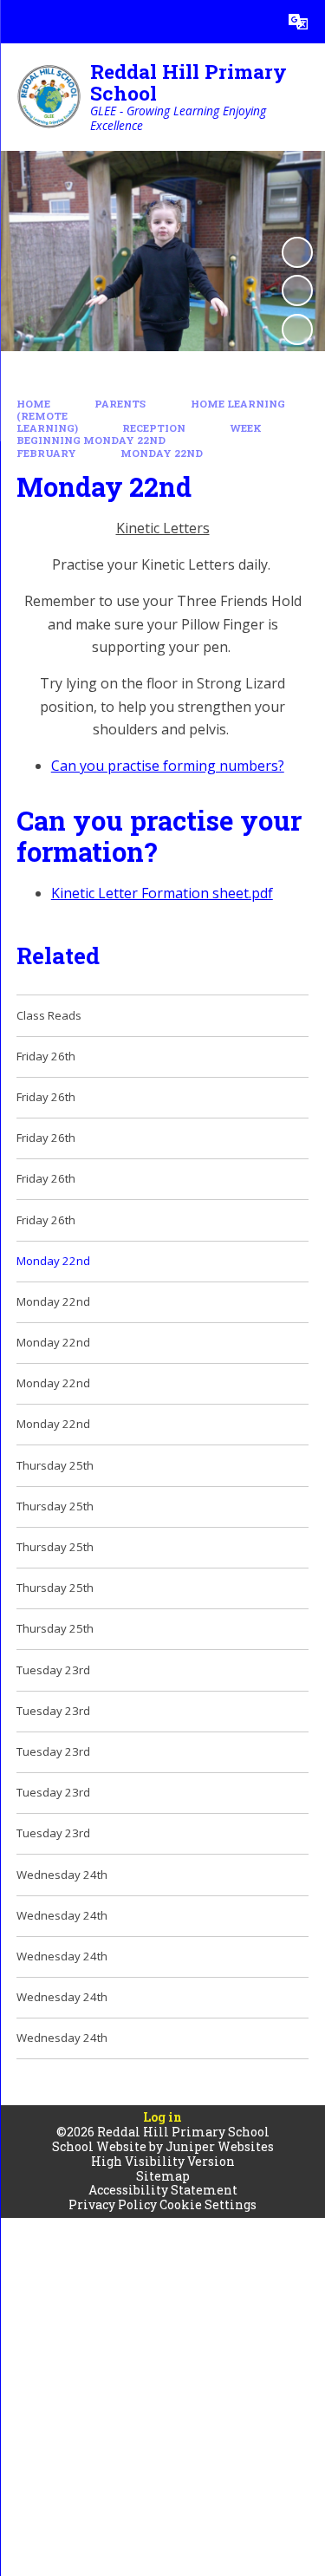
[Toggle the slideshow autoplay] (297, 252)
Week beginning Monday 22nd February (139, 440)
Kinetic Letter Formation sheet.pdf (162, 893)
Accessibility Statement (163, 2190)
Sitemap (163, 2176)
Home (33, 404)
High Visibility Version (163, 2161)
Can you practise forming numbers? (168, 766)
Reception (154, 428)
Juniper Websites (220, 2146)
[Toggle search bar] (255, 22)
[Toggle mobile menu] (22, 22)
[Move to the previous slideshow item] (297, 290)
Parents (120, 404)
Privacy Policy (113, 2204)
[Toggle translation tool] (298, 22)
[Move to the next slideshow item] (297, 329)
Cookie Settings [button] (208, 2204)
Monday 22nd (162, 453)
